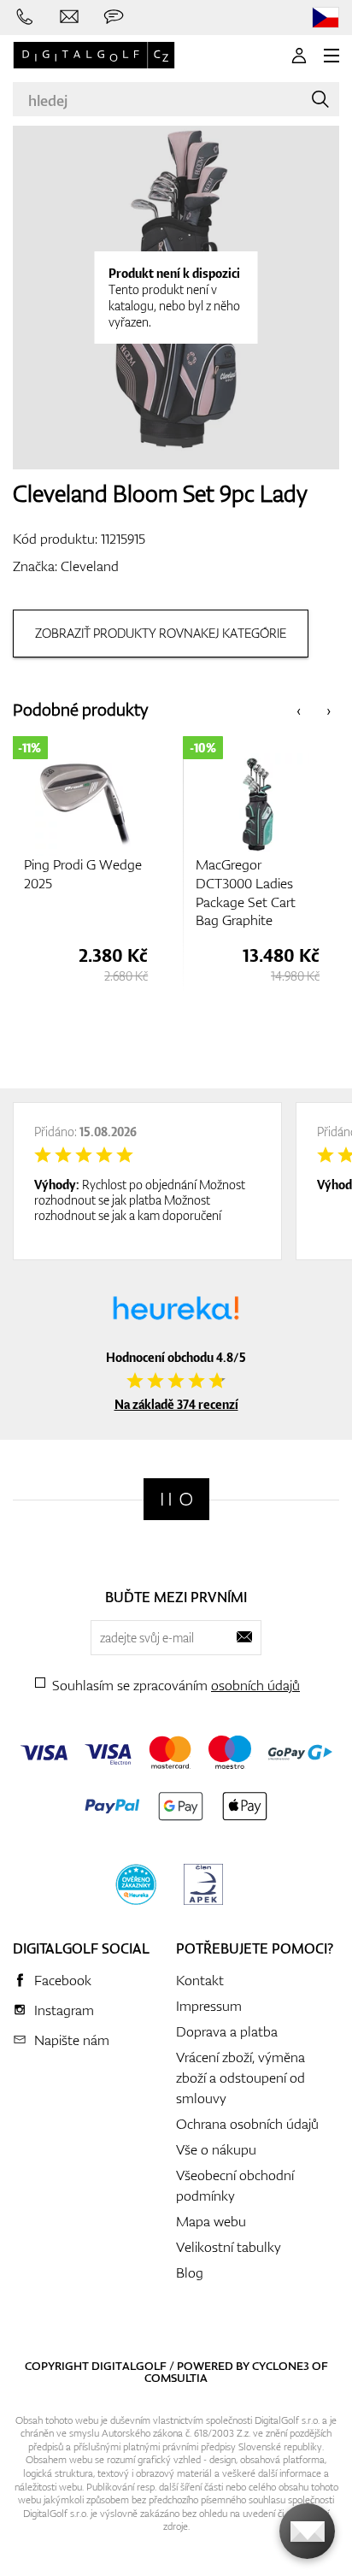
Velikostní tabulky (229, 2247)
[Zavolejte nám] (25, 17)
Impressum (209, 2006)
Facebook (63, 1980)
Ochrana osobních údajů (247, 2124)
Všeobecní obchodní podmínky (235, 2185)
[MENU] (331, 56)
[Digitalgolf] (176, 1499)
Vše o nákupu (216, 2149)
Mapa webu (211, 2221)
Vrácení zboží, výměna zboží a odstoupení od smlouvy (241, 2078)
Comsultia (176, 2378)
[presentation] (299, 710)
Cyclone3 (281, 2366)
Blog (190, 2272)
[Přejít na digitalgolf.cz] (326, 18)
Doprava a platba (227, 2031)
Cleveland (90, 566)
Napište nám (72, 2040)
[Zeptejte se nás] (114, 17)
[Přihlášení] (299, 56)
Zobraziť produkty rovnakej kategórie (161, 633)
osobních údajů (255, 1685)
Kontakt (200, 1980)
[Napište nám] (69, 17)
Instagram (64, 2010)
